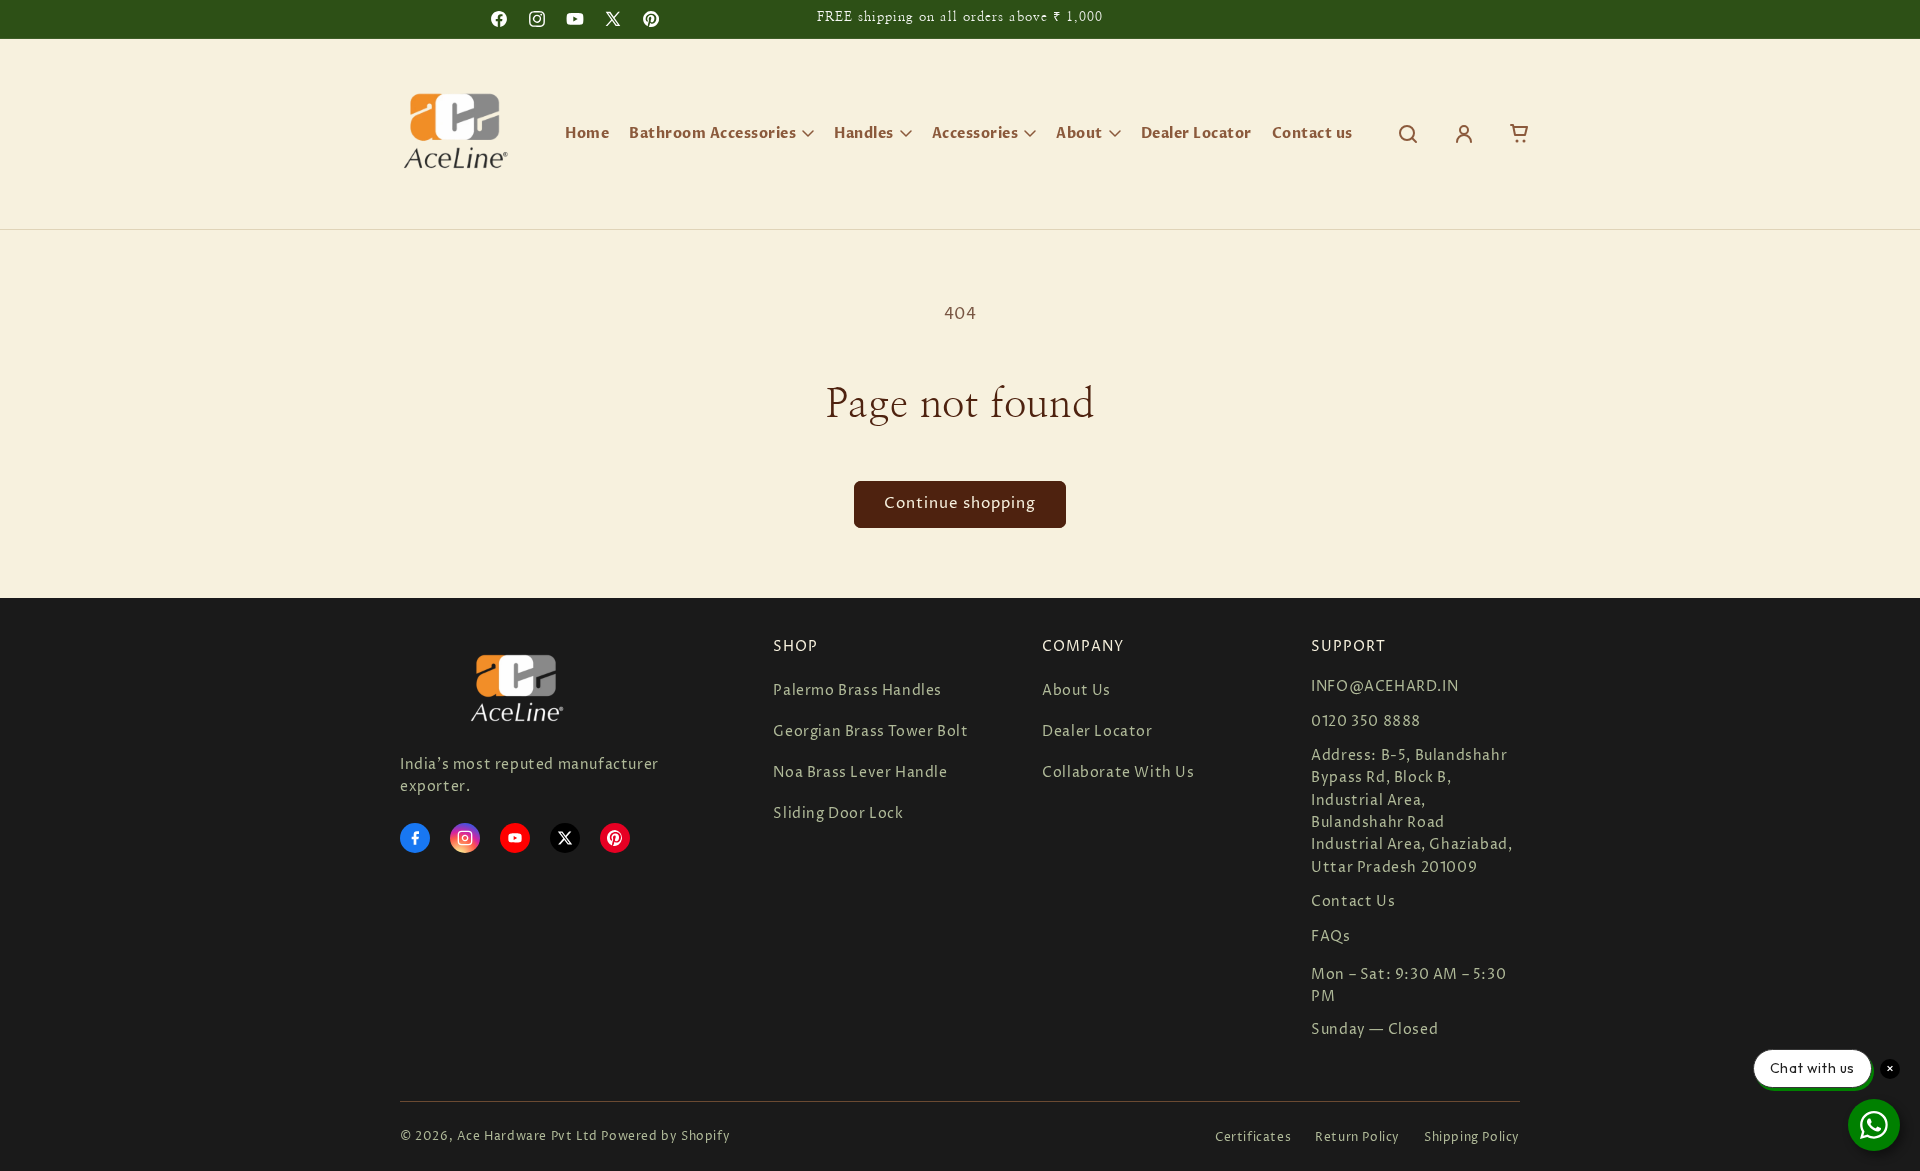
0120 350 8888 (1366, 721)
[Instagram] (465, 838)
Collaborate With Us (1118, 772)
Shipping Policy (1472, 1137)
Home (587, 133)
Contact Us (1353, 901)
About (1079, 133)
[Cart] (1520, 134)
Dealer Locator (1196, 133)
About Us (1076, 690)
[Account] (1464, 134)
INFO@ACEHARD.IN (1384, 686)
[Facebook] (415, 838)
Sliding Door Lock (838, 813)
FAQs (1330, 936)
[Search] (1408, 134)
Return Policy (1357, 1137)
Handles (864, 133)
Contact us (1312, 133)
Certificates (1253, 1137)
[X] (565, 838)
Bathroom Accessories (712, 133)
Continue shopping (960, 503)
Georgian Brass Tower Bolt (870, 731)
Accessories (975, 133)
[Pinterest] (615, 838)
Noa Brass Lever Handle (860, 772)
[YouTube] (515, 838)
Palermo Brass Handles (857, 690)
